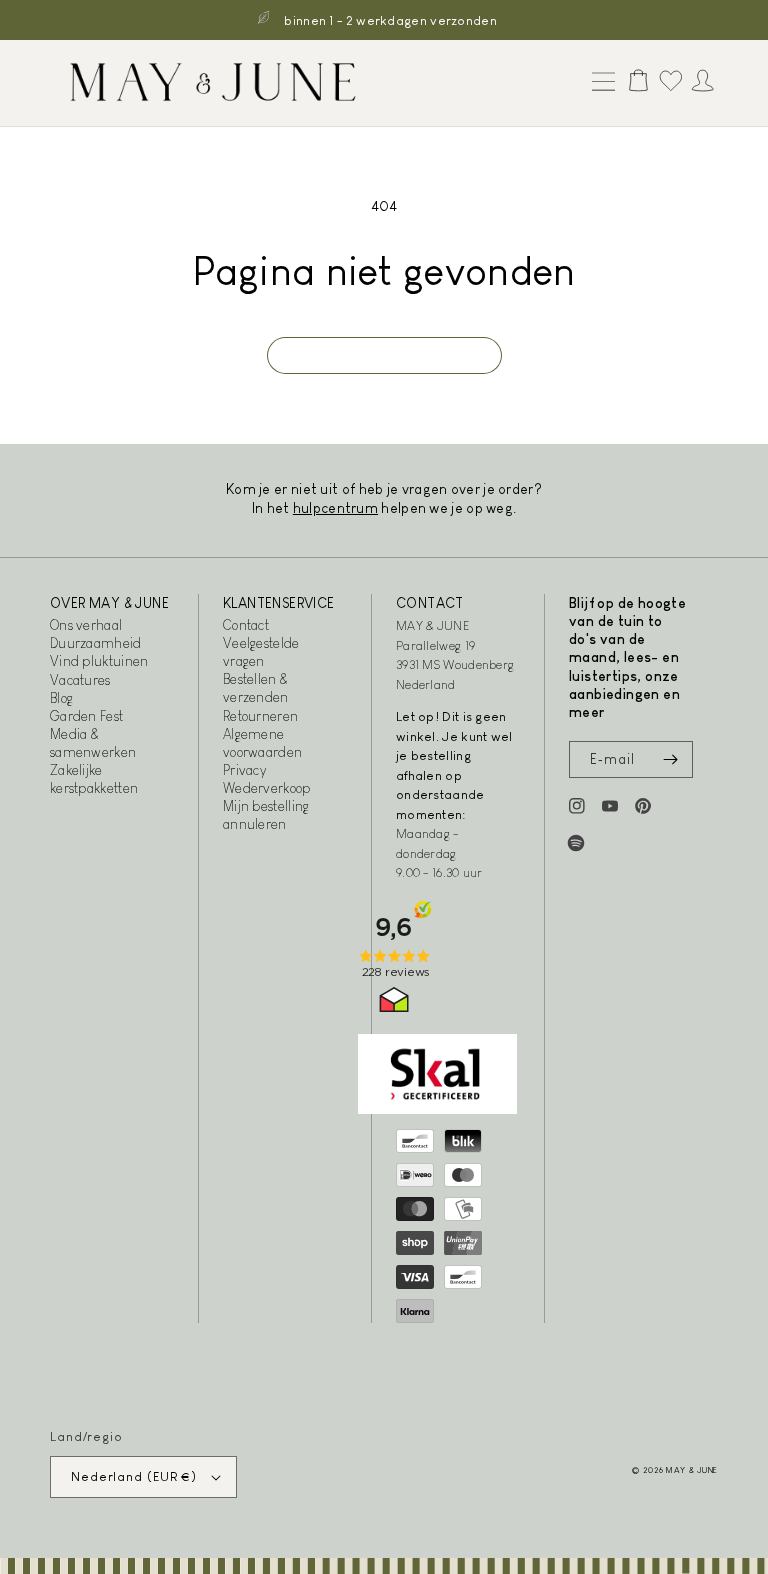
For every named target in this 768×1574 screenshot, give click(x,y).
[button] (599, 83)
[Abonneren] (670, 759)
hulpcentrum (335, 508)
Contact (246, 625)
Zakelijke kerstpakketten (94, 779)
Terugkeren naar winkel (384, 355)
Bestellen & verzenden (256, 688)
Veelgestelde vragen (261, 652)
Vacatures (80, 680)
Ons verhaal (86, 625)
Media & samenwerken (93, 743)
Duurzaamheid (96, 643)
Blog (61, 698)
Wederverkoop (267, 788)
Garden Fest (86, 716)
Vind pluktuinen (99, 661)
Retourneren (260, 716)
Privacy (244, 770)
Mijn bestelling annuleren (266, 815)
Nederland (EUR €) (134, 1476)
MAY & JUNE (692, 1470)
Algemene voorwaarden (262, 743)
